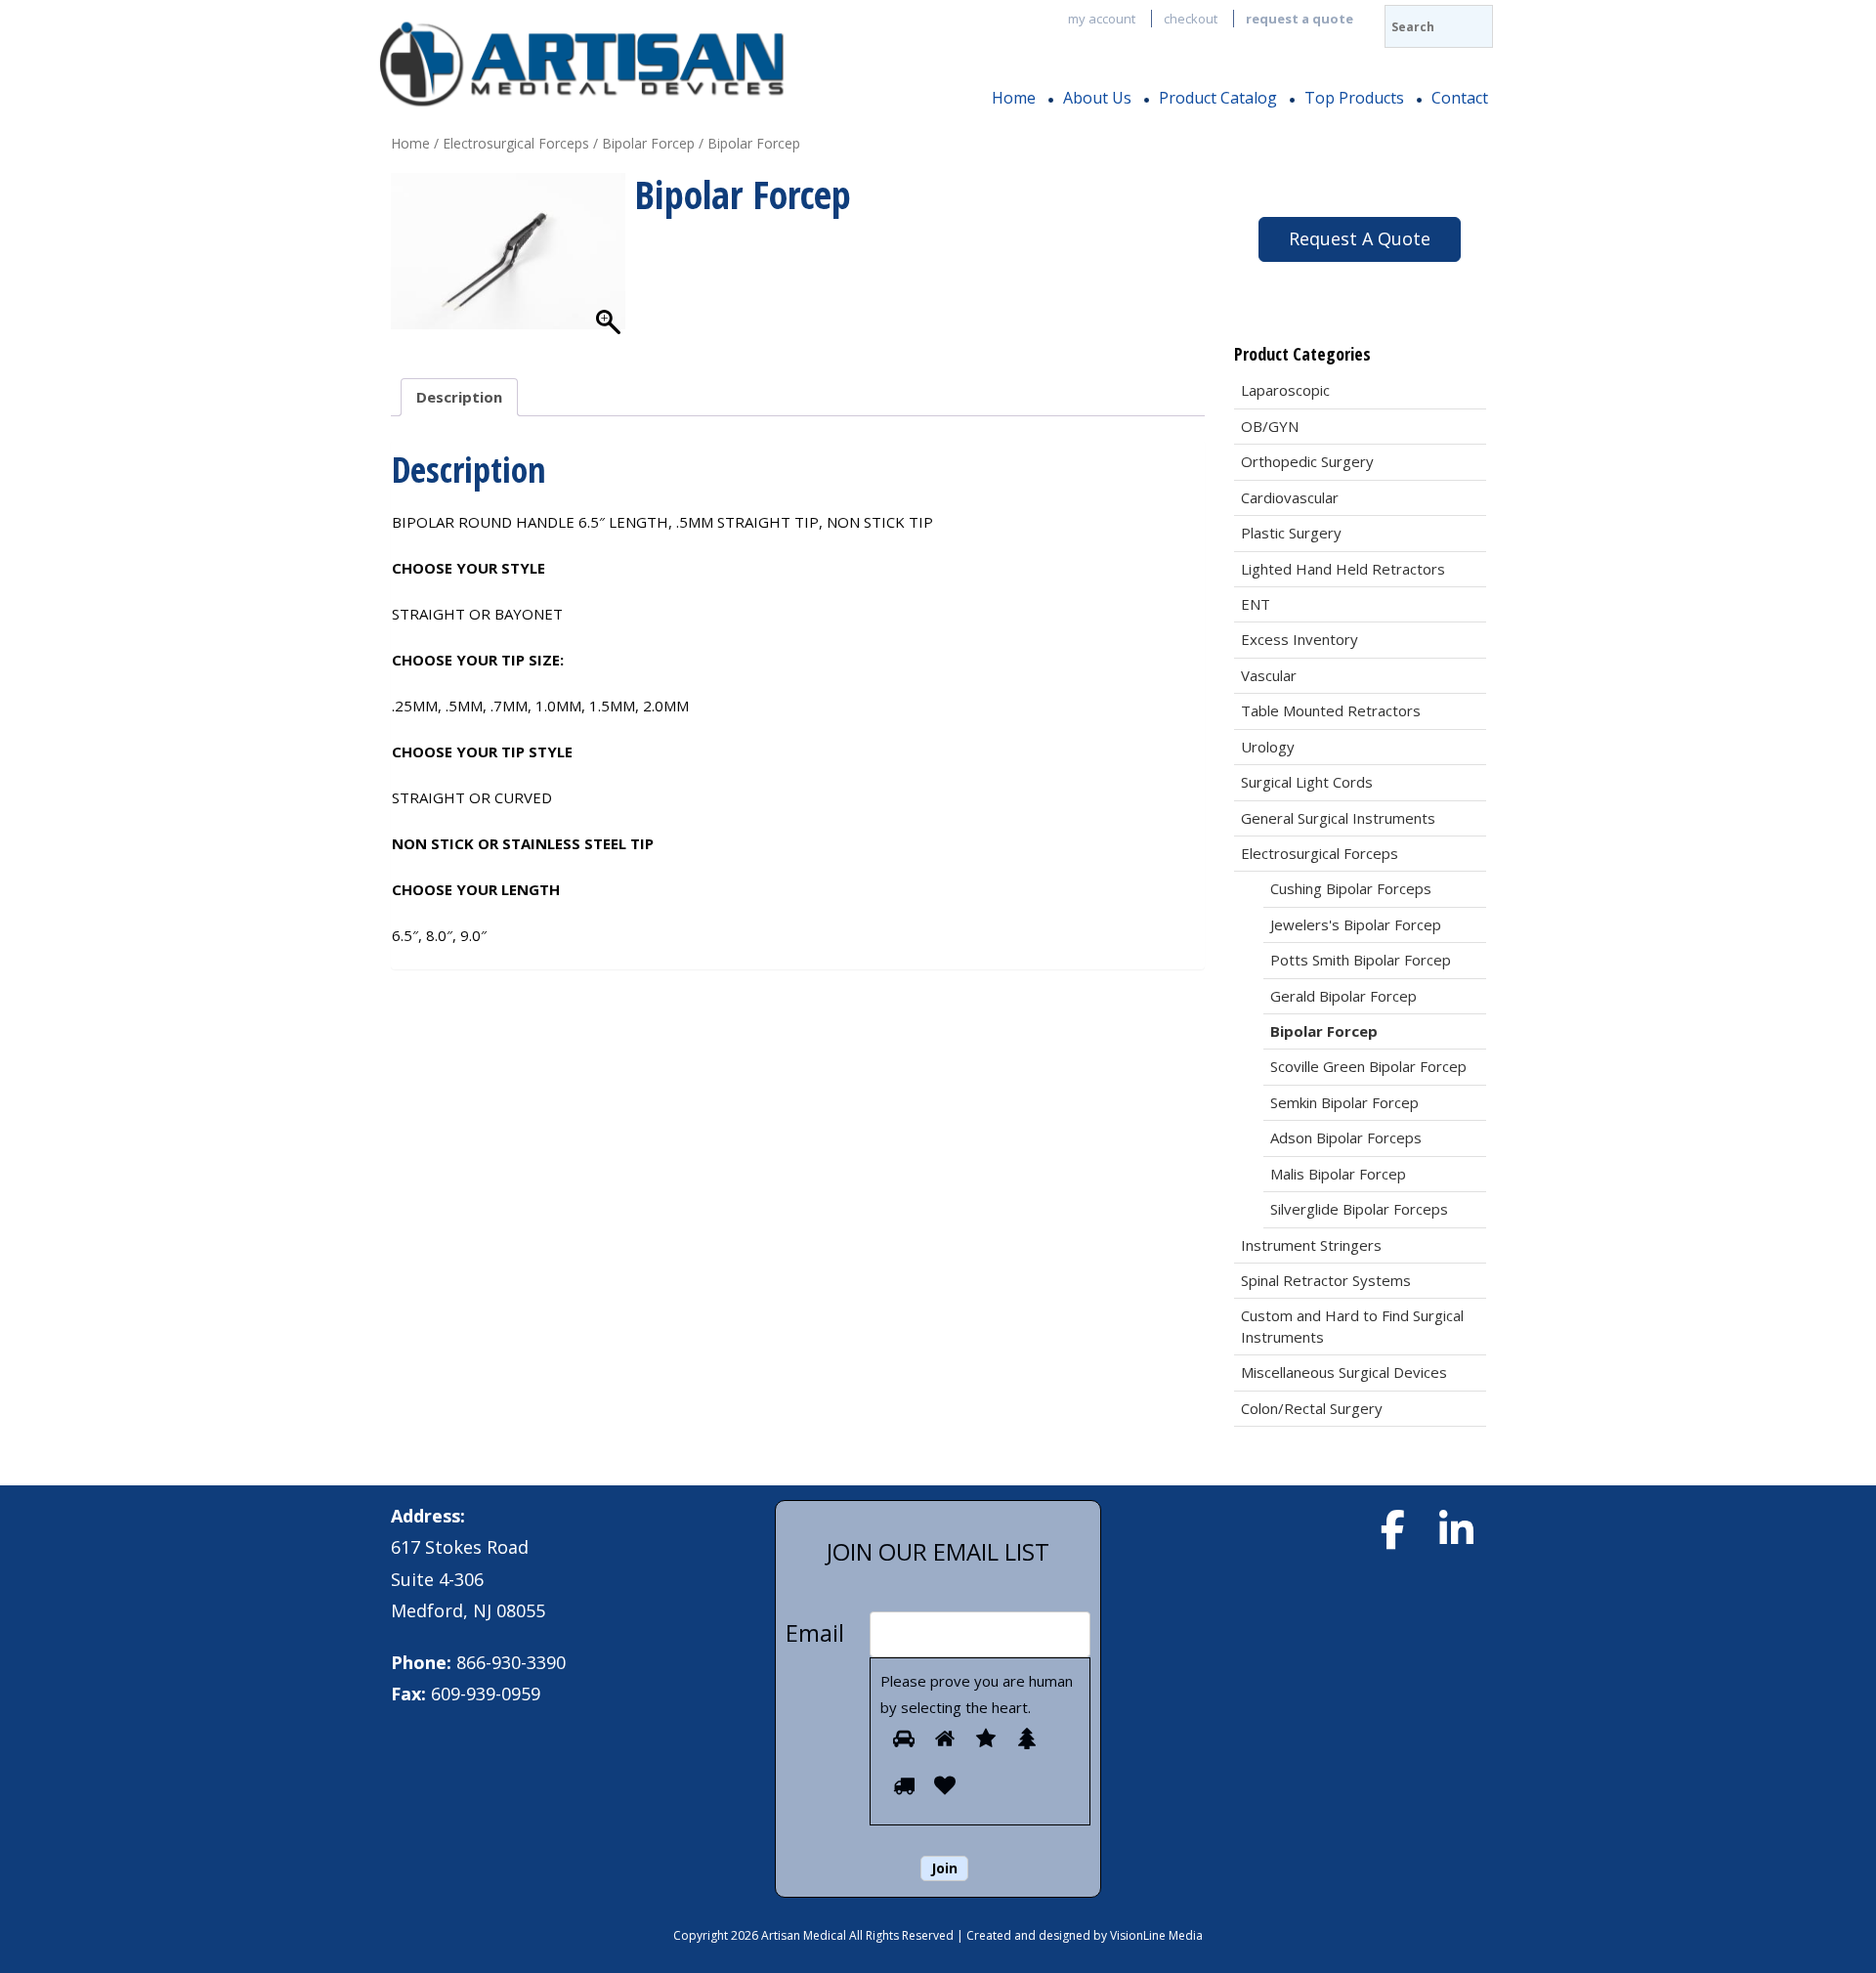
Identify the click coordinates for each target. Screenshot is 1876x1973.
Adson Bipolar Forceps (1346, 1137)
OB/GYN (1270, 426)
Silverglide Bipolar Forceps (1359, 1209)
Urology (1268, 747)
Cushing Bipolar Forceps (1351, 888)
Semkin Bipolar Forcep (1344, 1102)
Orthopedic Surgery (1307, 461)
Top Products (1354, 98)
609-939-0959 (486, 1694)
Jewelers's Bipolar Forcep (1356, 924)
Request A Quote (1360, 238)
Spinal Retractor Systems (1326, 1280)
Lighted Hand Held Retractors (1343, 569)
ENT (1256, 604)
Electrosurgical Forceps (516, 143)
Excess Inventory (1300, 639)
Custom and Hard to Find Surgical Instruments (1352, 1326)
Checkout (1191, 19)
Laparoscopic (1285, 390)
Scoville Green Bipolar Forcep (1368, 1066)
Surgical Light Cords (1307, 782)
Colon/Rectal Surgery (1312, 1408)
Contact (1460, 98)
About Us (1097, 98)
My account (1102, 19)
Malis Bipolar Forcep (1338, 1174)
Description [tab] (459, 397)
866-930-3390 (511, 1662)
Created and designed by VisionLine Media (1085, 1935)
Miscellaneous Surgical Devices (1344, 1372)
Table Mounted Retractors (1331, 710)
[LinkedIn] (1456, 1529)
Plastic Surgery (1291, 533)
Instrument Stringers (1311, 1245)
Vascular (1269, 675)
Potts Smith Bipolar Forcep (1361, 960)
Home (1014, 98)
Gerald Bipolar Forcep (1343, 996)
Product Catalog (1218, 98)
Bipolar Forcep (648, 143)
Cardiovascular (1290, 497)
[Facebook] (1392, 1529)
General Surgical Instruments (1338, 818)
